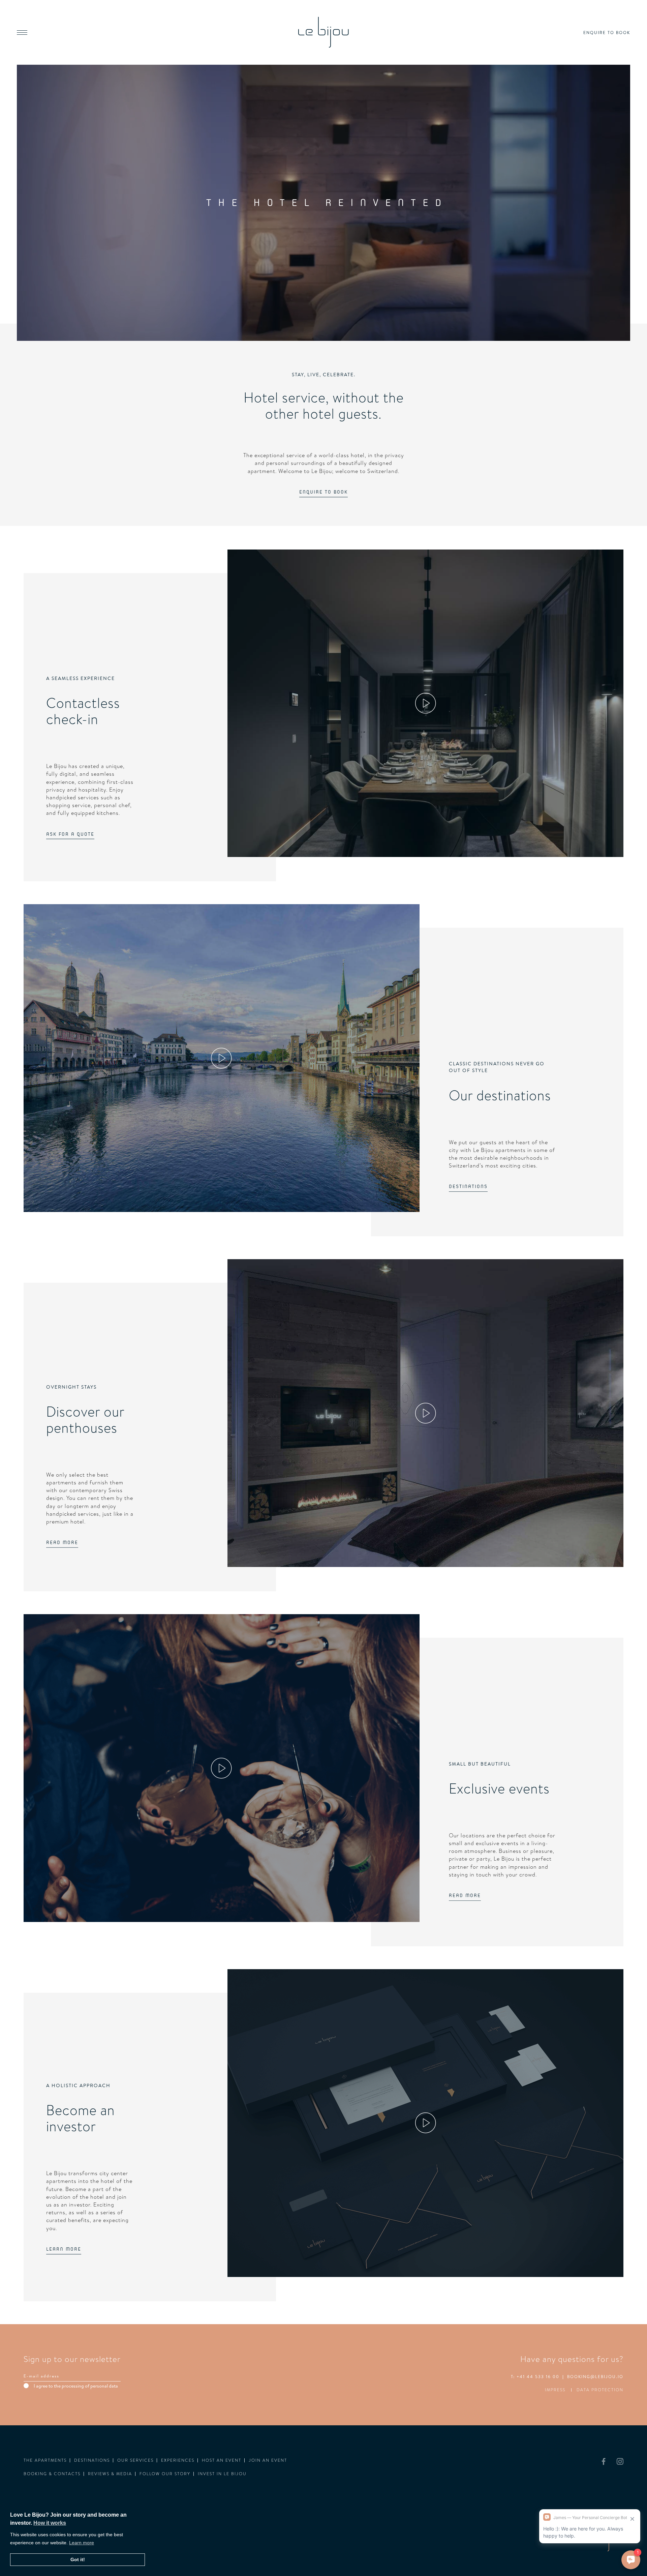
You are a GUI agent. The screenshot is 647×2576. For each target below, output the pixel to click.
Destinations (92, 2460)
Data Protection (600, 2390)
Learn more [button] (82, 2543)
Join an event (268, 2460)
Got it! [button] (78, 2559)
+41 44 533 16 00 (538, 2377)
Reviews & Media (110, 2474)
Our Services (135, 2460)
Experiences (178, 2460)
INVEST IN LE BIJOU (222, 2474)
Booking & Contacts (52, 2474)
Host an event (222, 2460)
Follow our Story (165, 2474)
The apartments (45, 2460)
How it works (50, 2523)
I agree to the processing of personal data (76, 2386)
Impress (555, 2390)
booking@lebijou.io (595, 2377)
